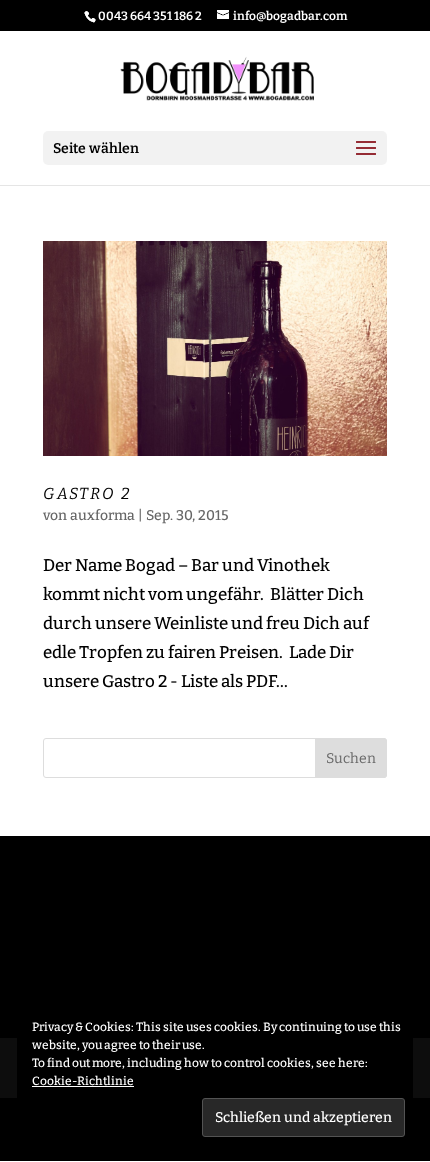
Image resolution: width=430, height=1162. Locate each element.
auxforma (102, 515)
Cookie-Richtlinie (83, 1081)
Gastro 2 (87, 493)
